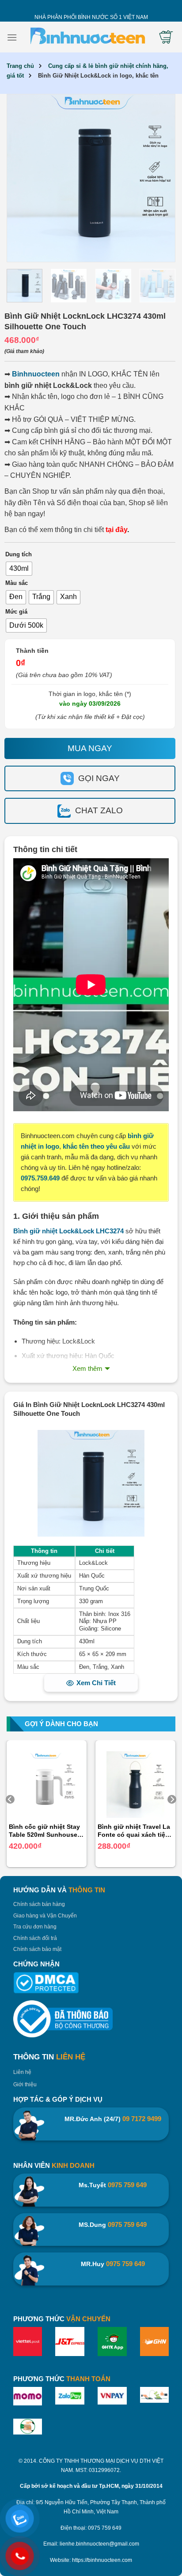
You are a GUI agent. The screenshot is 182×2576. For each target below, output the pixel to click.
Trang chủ (20, 66)
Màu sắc (17, 583)
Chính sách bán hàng (39, 1904)
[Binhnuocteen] (87, 37)
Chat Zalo (99, 810)
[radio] (19, 569)
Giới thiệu (25, 2085)
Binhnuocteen (36, 374)
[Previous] (23, 178)
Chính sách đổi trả (35, 1938)
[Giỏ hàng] (166, 37)
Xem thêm (87, 1368)
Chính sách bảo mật (37, 1949)
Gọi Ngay (99, 778)
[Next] (159, 178)
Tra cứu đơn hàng (35, 1927)
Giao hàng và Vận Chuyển (45, 1916)
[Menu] (12, 37)
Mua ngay (90, 748)
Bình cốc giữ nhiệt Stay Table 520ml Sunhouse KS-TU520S (44, 1831)
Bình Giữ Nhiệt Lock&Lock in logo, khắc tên (98, 76)
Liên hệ (22, 2072)
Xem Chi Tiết (96, 1683)
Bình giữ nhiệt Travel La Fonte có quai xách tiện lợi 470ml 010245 (134, 1831)
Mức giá (16, 612)
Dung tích (19, 555)
